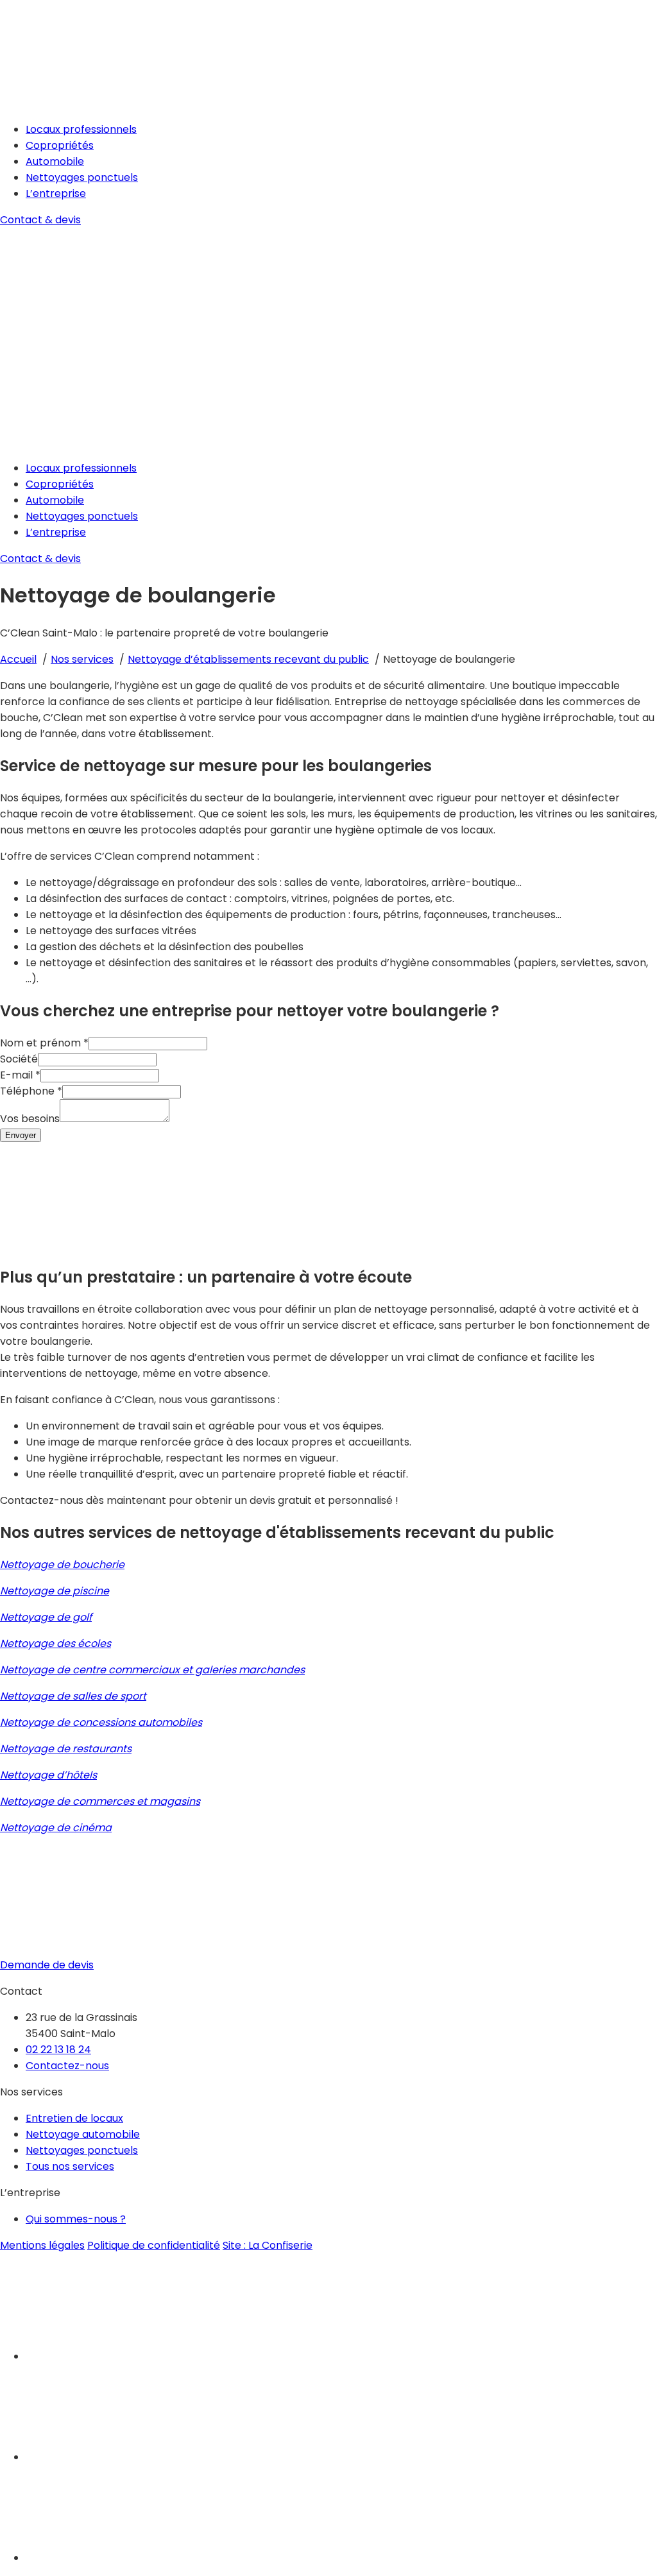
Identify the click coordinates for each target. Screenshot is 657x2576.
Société (19, 1059)
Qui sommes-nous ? (76, 2219)
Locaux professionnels (81, 129)
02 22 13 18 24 (58, 2050)
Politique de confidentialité (154, 2245)
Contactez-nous (67, 2066)
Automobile (55, 161)
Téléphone (31, 1091)
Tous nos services (70, 2166)
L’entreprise (56, 193)
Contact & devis (40, 220)
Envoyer (21, 1135)
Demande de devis (47, 1965)
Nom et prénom (44, 1043)
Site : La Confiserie (268, 2245)
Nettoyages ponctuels (82, 177)
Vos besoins (30, 1119)
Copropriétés (60, 145)
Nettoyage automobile (83, 2134)
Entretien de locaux (74, 2118)
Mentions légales (42, 2245)
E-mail (20, 1075)
